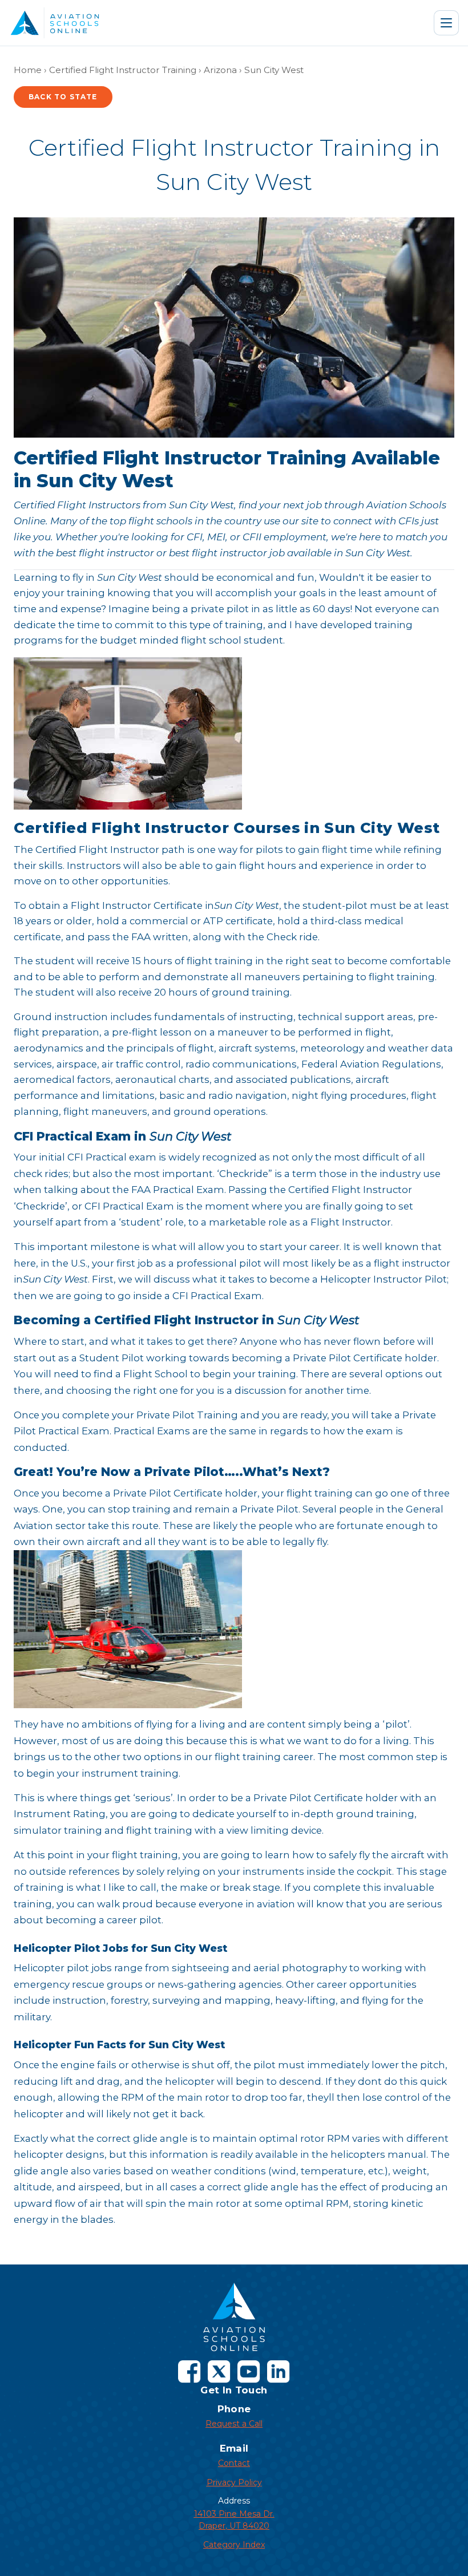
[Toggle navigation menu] (446, 23)
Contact (234, 2463)
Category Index (234, 2545)
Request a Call (234, 2424)
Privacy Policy (234, 2482)
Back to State (63, 97)
